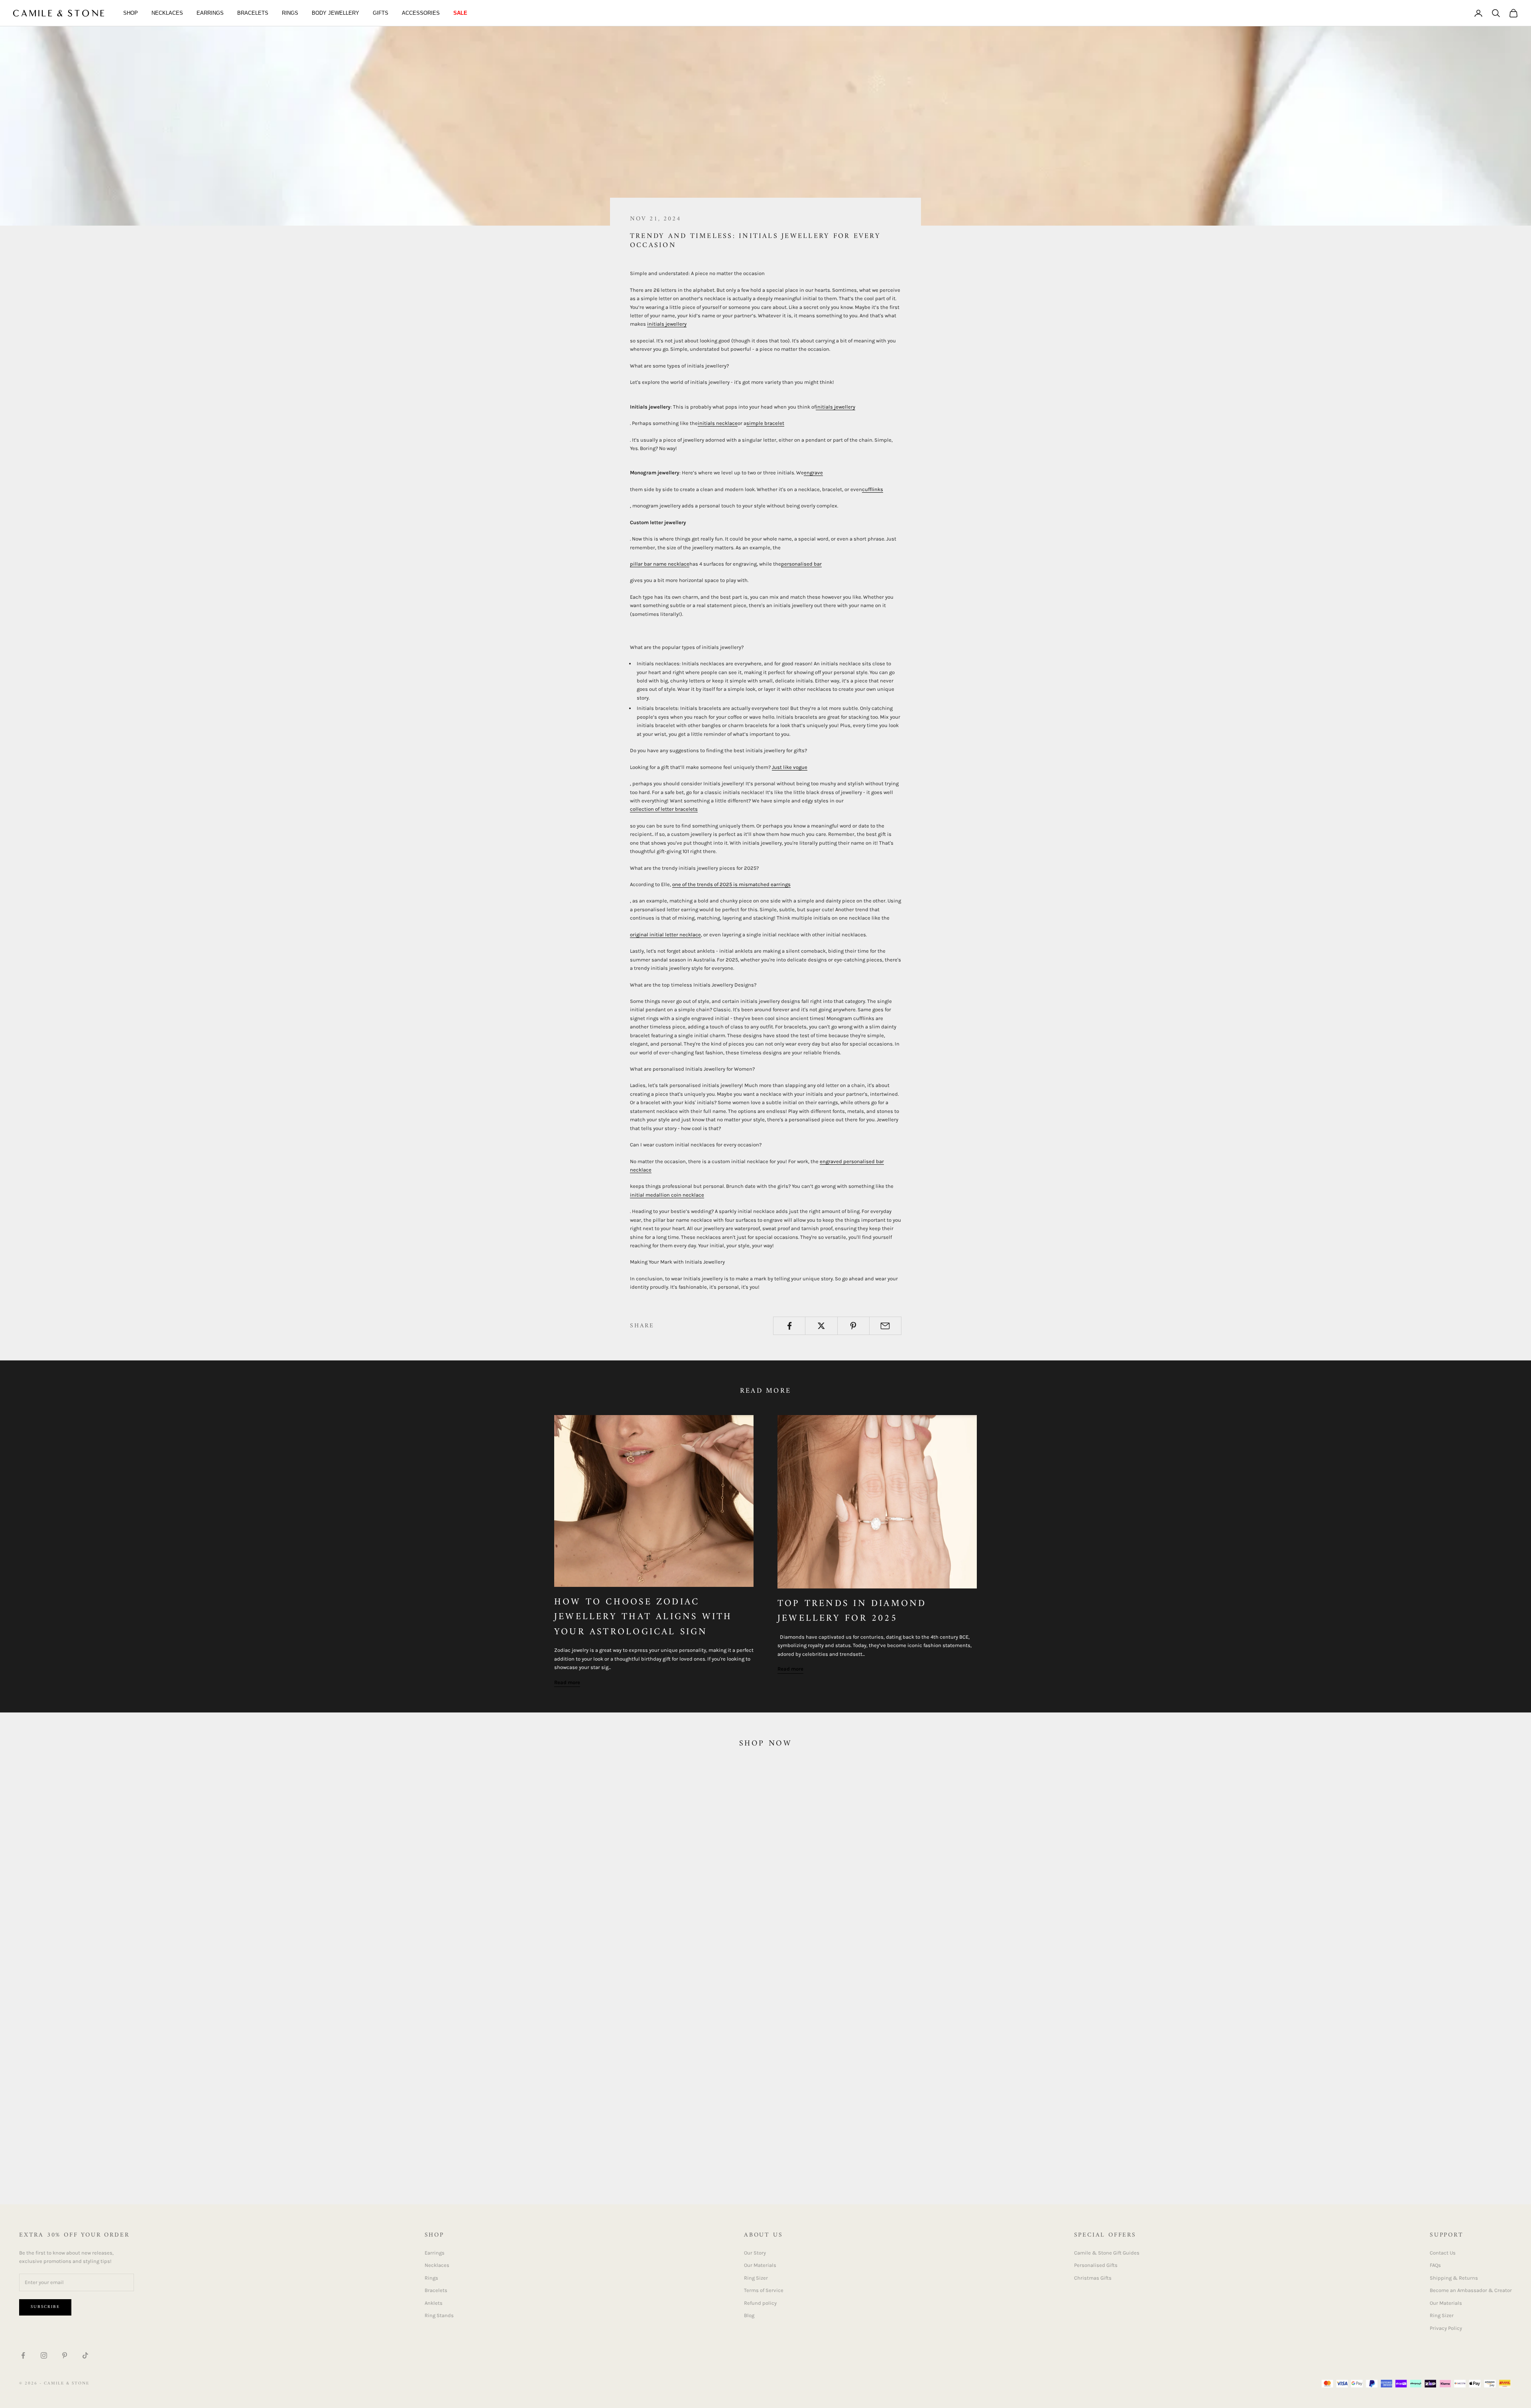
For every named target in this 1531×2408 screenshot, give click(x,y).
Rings (290, 13)
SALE (460, 13)
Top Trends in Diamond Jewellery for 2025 (852, 1611)
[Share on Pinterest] (853, 1326)
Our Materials (760, 2265)
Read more (567, 1682)
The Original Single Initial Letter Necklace (197, 2156)
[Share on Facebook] (789, 1326)
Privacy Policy (1446, 2328)
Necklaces (167, 13)
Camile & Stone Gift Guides (1107, 2253)
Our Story (755, 2253)
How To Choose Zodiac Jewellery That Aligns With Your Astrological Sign (643, 1617)
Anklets (434, 2303)
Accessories (421, 13)
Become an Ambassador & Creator (1471, 2290)
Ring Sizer (756, 2278)
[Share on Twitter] (821, 1326)
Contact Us (1443, 2253)
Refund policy (760, 2303)
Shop (131, 13)
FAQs (1435, 2265)
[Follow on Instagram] (44, 2355)
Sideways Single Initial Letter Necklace (576, 2156)
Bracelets (253, 13)
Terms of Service (764, 2290)
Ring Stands (439, 2315)
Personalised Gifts (1096, 2265)
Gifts (381, 13)
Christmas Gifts (1093, 2278)
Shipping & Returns (1454, 2278)
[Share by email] (885, 1326)
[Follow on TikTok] (85, 2355)
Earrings (210, 13)
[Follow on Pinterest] (65, 2355)
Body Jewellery (336, 13)
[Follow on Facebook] (23, 2355)
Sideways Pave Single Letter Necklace (955, 2156)
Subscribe (45, 2307)
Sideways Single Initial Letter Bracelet (1334, 2156)
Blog (749, 2315)
